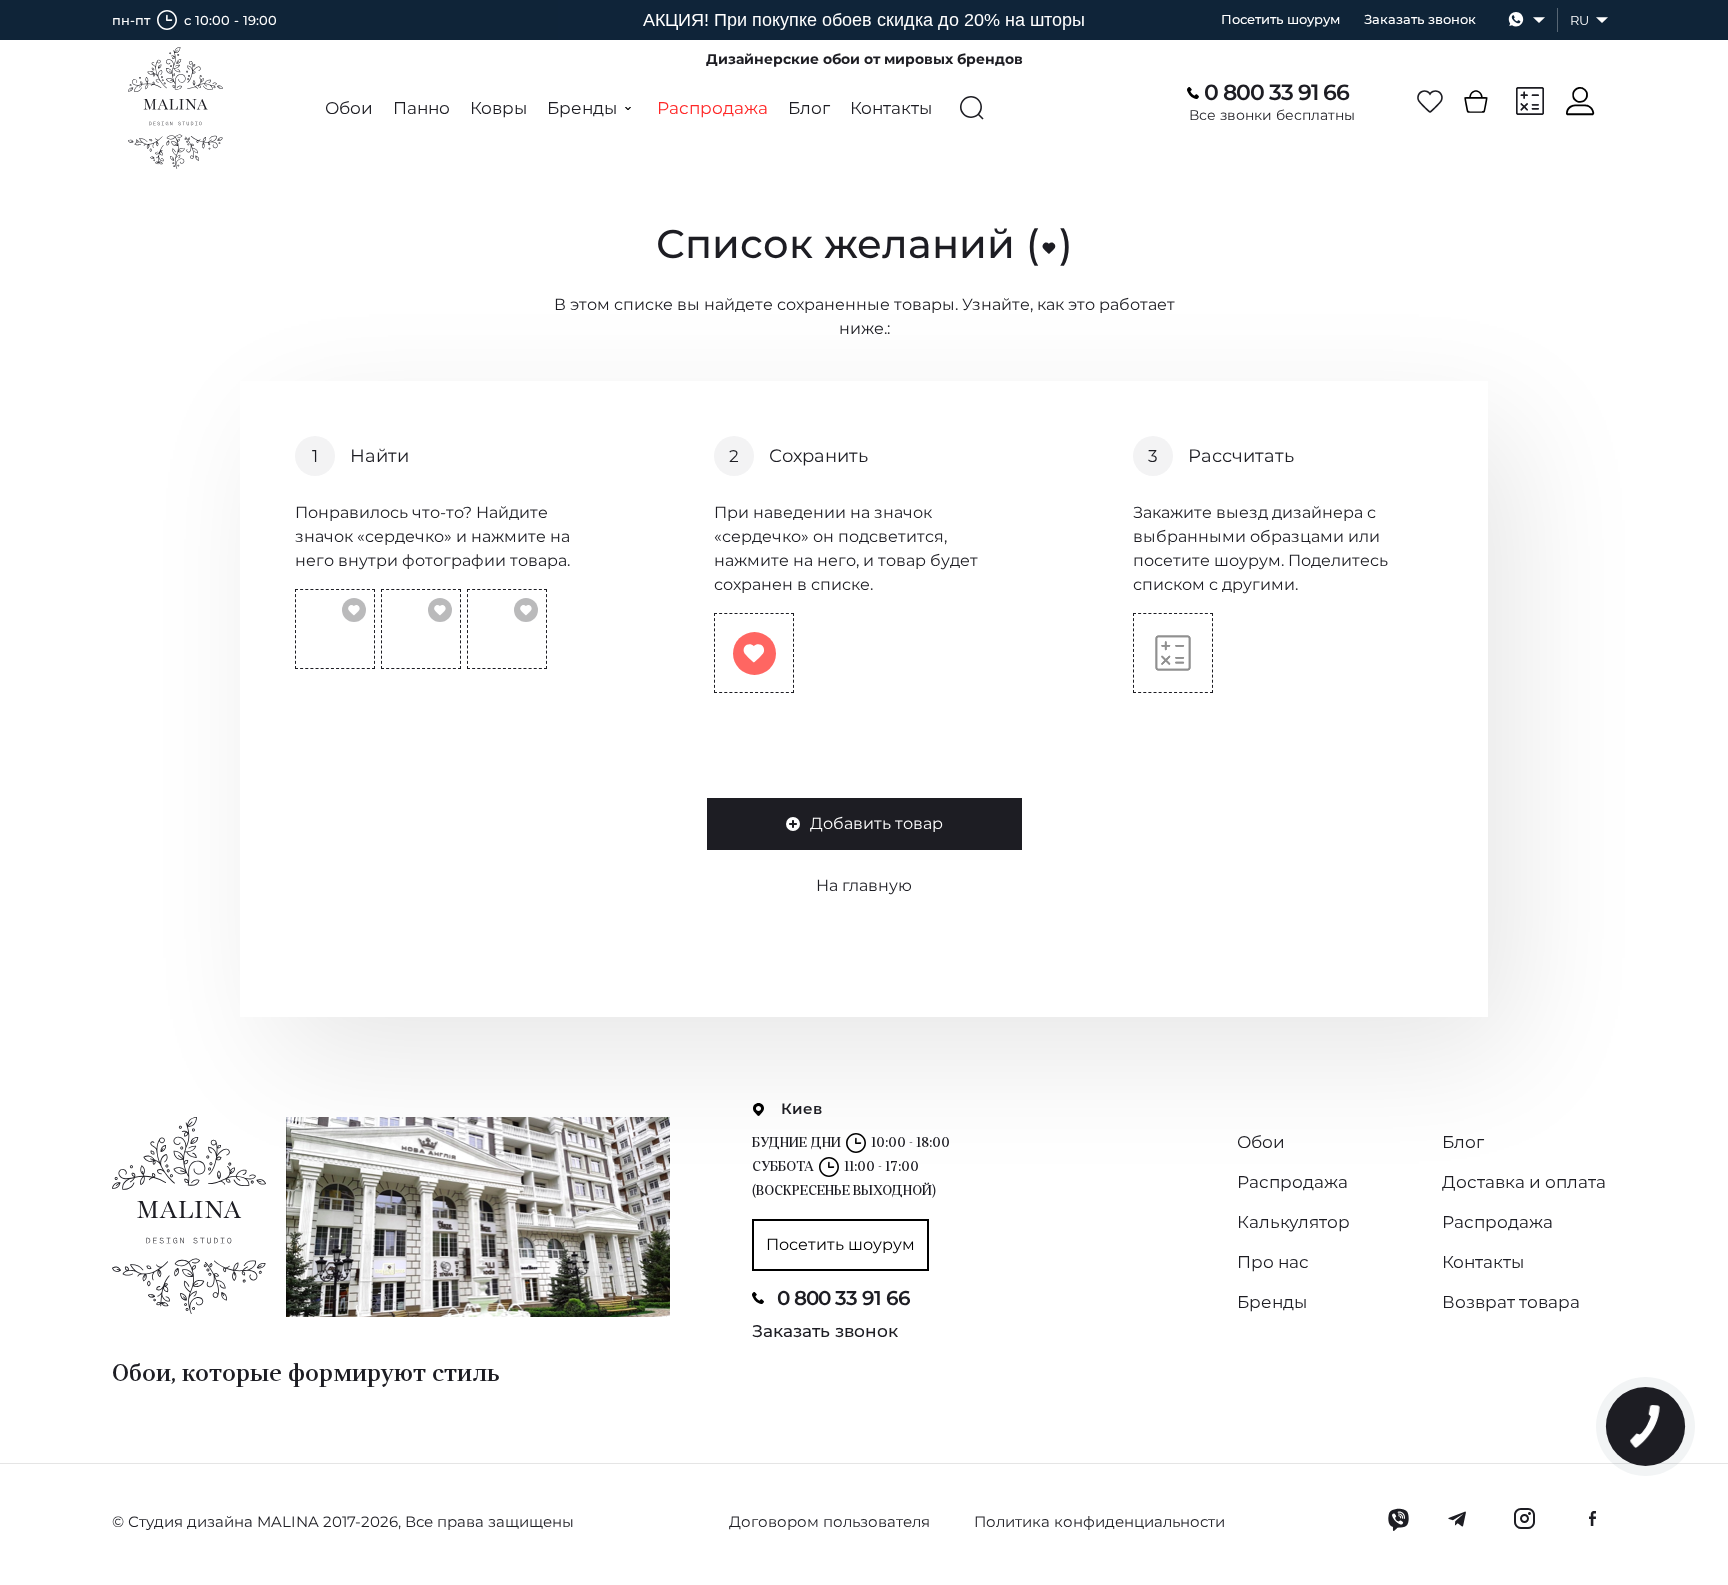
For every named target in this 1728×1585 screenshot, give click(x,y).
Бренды (1272, 1302)
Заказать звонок (1420, 19)
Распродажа (712, 108)
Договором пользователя (829, 1521)
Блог (809, 108)
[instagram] (1524, 1519)
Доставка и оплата (1524, 1182)
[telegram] (1458, 1519)
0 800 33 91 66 (1276, 93)
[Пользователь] (1580, 101)
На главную (864, 885)
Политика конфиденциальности (1099, 1521)
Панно (421, 108)
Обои (349, 108)
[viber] (1398, 1519)
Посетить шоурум (1280, 19)
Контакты (891, 108)
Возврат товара (1511, 1302)
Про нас (1273, 1262)
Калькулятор (1293, 1222)
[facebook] (1592, 1519)
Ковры (498, 108)
